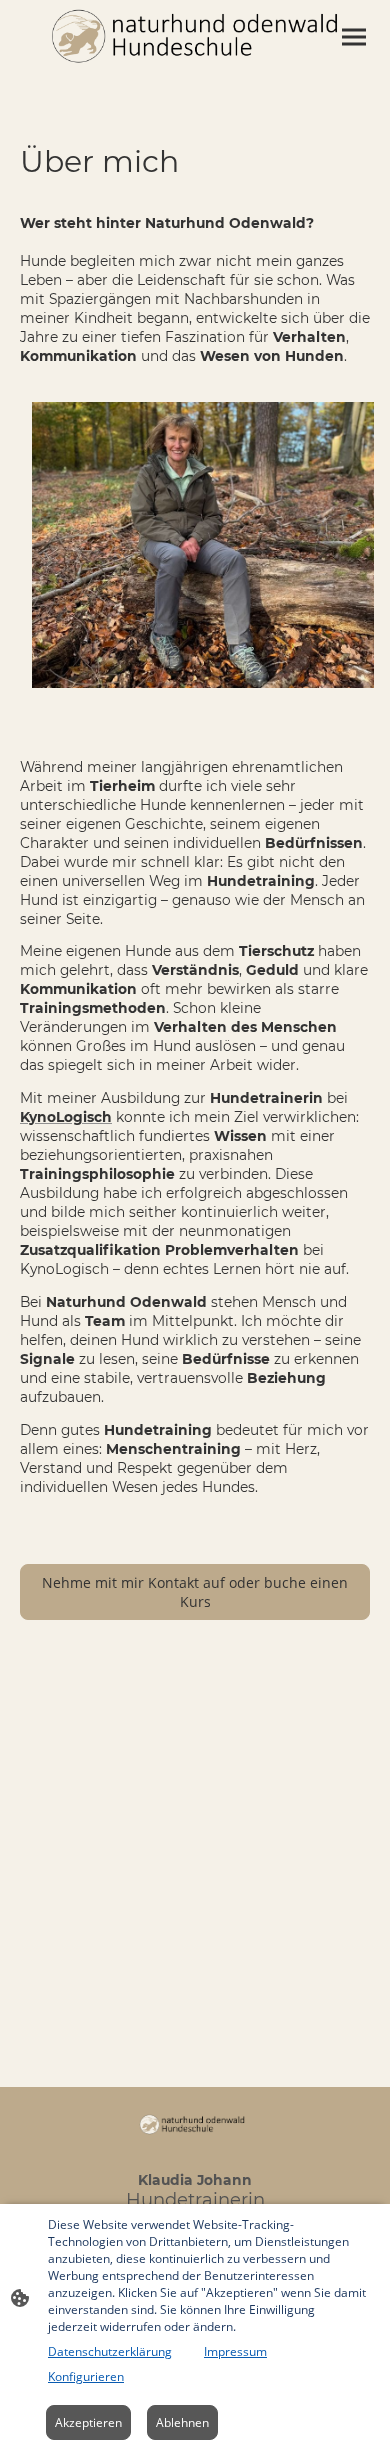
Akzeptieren (88, 2422)
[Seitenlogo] (195, 35)
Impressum (235, 2351)
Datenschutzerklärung (110, 2351)
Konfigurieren (86, 2376)
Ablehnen (182, 2422)
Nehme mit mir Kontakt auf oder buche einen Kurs (195, 1592)
